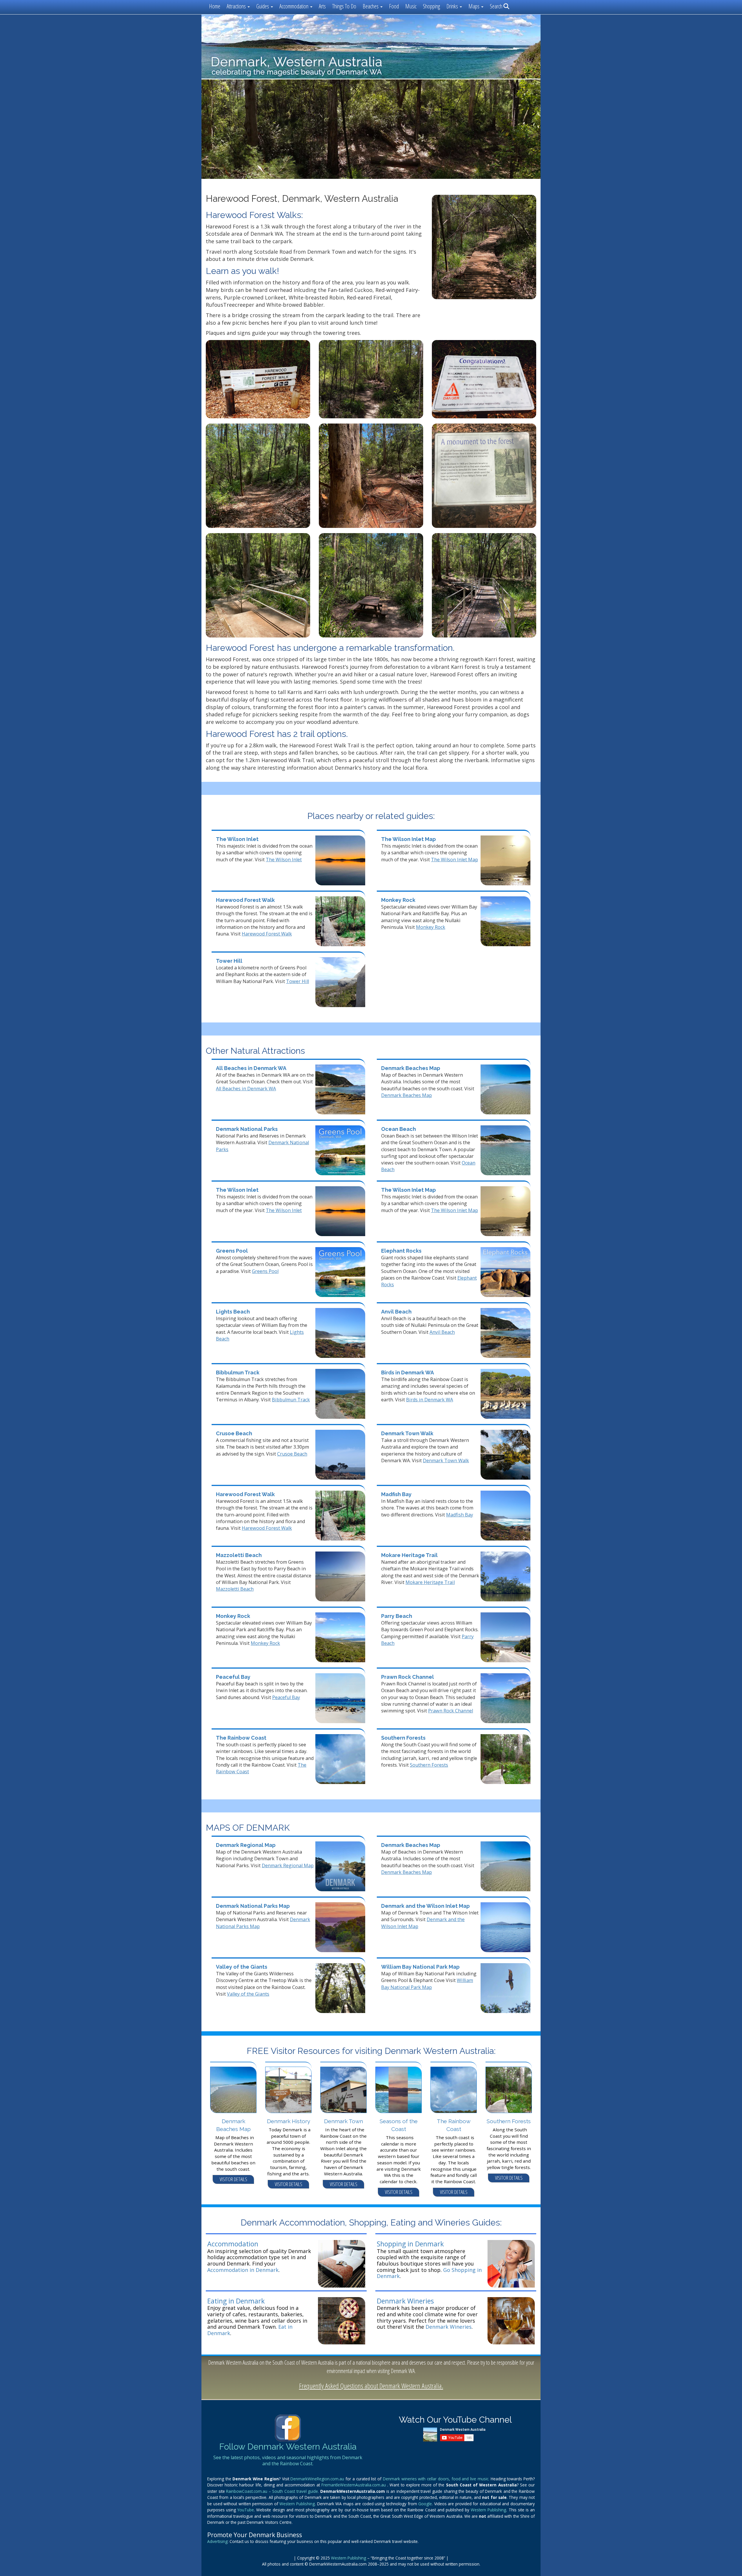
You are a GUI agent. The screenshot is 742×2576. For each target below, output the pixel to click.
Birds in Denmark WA (408, 1373)
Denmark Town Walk (407, 1433)
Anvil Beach (396, 1312)
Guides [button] (263, 6)
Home (215, 6)
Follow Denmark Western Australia (288, 2447)
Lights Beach (233, 1312)
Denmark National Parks (247, 1129)
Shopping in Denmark (410, 2244)
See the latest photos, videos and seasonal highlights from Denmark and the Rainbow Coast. (288, 2461)
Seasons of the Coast (399, 2125)
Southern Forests (403, 1738)
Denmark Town (343, 2121)
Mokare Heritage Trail (409, 1555)
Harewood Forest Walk (245, 900)
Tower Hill (229, 961)
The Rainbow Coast (241, 1738)
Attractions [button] (237, 6)
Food (394, 6)
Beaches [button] (371, 6)
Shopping (431, 6)
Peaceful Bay (233, 1677)
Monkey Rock (398, 900)
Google (425, 2504)
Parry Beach (397, 1616)
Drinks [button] (453, 6)
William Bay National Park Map (420, 1967)
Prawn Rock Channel (408, 1677)
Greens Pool (232, 1251)
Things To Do (344, 6)
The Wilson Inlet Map (409, 839)
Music (411, 6)
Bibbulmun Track (238, 1373)
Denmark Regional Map (246, 1845)
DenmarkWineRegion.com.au (318, 2479)
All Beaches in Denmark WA (251, 1068)
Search (497, 6)
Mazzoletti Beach (239, 1555)
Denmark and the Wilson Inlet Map (425, 1906)
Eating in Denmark (236, 2301)
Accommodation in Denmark (243, 2270)
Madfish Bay (396, 1494)
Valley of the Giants (242, 1967)
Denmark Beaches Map (411, 1068)
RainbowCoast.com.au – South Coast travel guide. (273, 2491)
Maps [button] (474, 6)
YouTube (246, 2510)
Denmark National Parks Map (253, 1906)
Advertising (217, 2541)
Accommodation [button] (294, 6)
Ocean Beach (399, 1129)
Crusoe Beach (234, 1433)
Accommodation (233, 2244)
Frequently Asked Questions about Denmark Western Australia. (371, 2386)
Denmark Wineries (405, 2301)
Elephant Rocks (401, 1251)
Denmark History (289, 2121)
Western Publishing (297, 2504)
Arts (322, 6)
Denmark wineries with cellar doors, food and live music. (437, 2479)
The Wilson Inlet (237, 839)
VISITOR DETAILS (233, 2179)
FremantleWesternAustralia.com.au (354, 2485)
